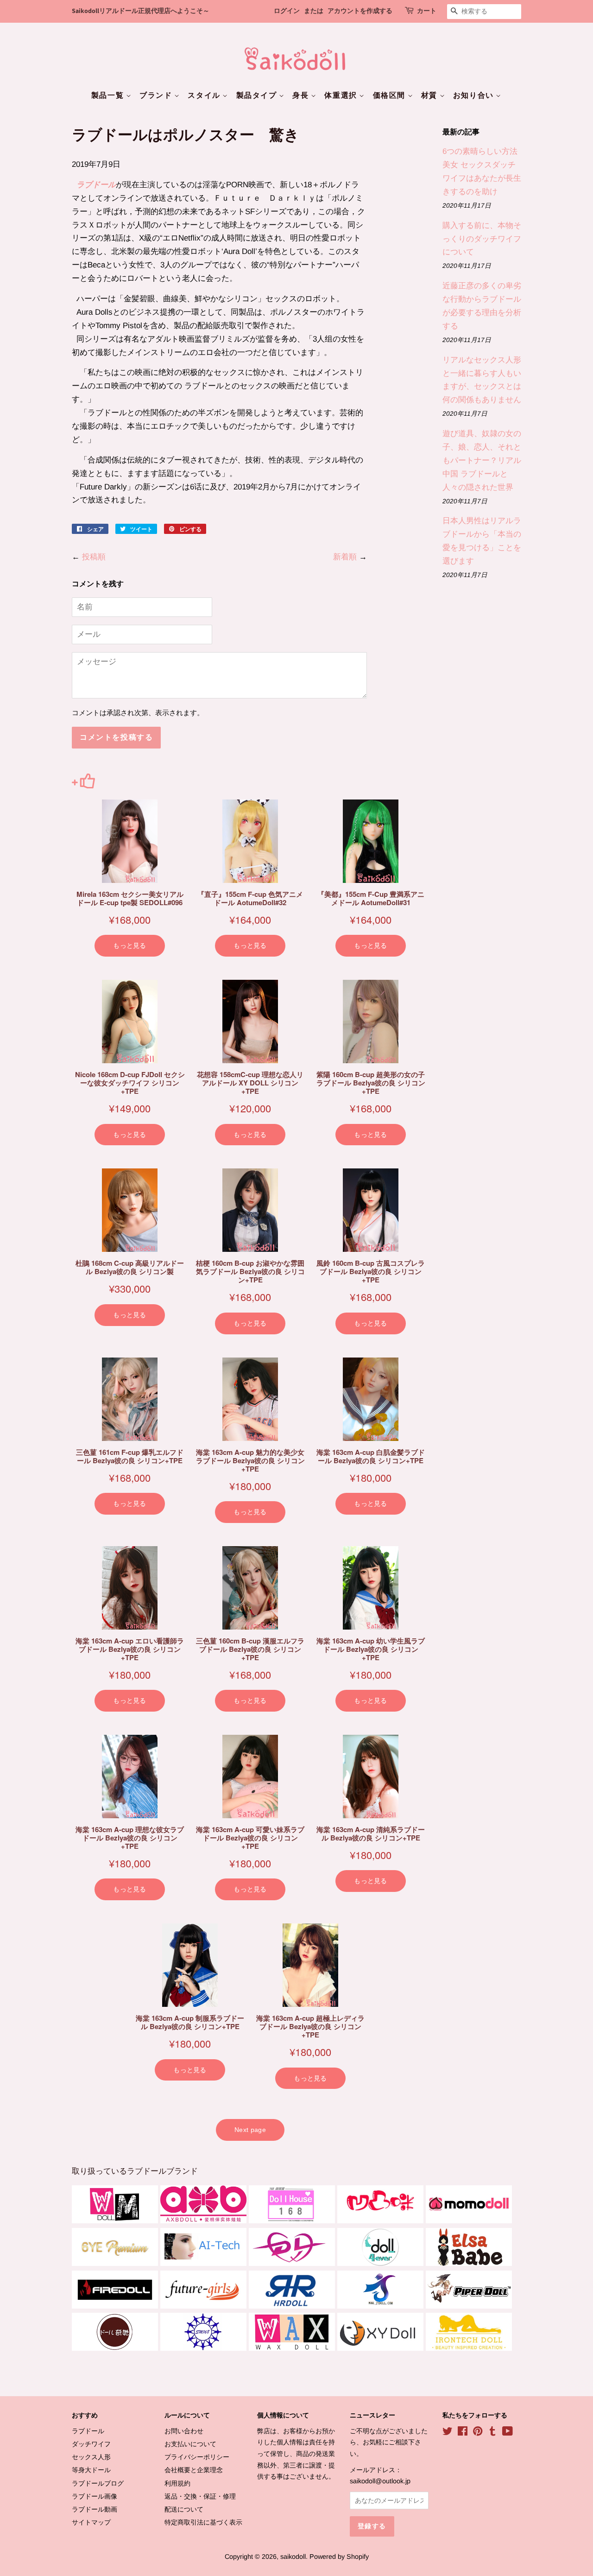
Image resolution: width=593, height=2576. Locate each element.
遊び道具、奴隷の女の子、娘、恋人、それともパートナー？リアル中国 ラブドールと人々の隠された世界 (482, 460)
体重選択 (342, 95)
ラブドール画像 (95, 2496)
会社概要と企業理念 (194, 2470)
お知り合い (475, 95)
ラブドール (96, 185)
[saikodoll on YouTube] (508, 2433)
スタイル (205, 95)
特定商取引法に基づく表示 (203, 2522)
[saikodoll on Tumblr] (492, 2433)
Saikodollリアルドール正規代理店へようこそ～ (141, 11)
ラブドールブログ (98, 2483)
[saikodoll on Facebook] (463, 2433)
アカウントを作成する (360, 11)
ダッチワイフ (91, 2444)
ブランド (157, 95)
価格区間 (390, 95)
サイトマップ (91, 2522)
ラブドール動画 (95, 2509)
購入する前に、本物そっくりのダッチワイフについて (482, 239)
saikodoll (293, 2557)
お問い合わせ (184, 2431)
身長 (302, 95)
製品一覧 (109, 95)
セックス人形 (91, 2457)
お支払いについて (190, 2444)
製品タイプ (258, 95)
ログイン (287, 11)
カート (427, 11)
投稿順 (94, 557)
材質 (430, 95)
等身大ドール (91, 2470)
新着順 (345, 557)
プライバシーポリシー (197, 2457)
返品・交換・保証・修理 (200, 2496)
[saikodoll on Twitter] (448, 2433)
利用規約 (177, 2483)
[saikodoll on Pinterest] (478, 2433)
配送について (184, 2509)
